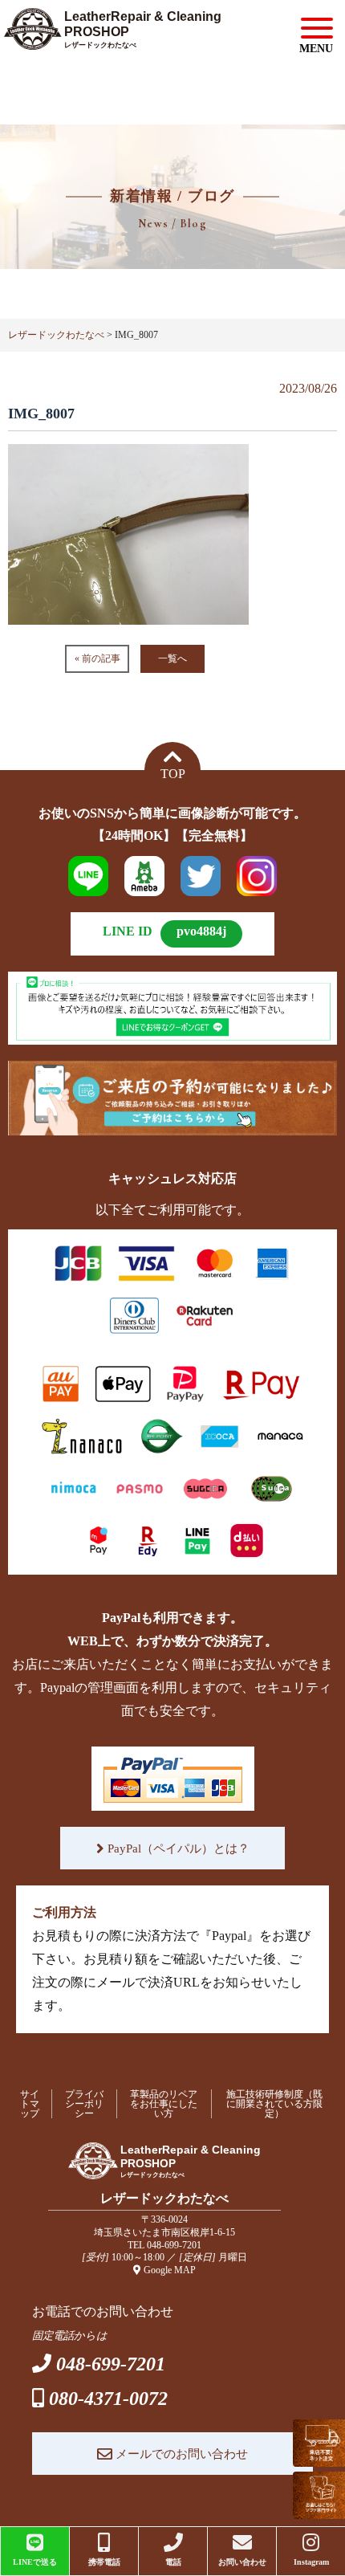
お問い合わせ (242, 2562)
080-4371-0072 (108, 2399)
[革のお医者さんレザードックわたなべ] (124, 37)
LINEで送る (35, 2562)
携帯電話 (104, 2562)
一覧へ (172, 658)
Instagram (311, 2562)
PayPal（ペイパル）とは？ (177, 1848)
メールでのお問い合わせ (180, 2454)
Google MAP (170, 2270)
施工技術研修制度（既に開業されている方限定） (274, 2104)
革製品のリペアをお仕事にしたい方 (164, 2104)
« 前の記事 (97, 658)
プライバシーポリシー (84, 2104)
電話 (173, 2562)
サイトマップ (30, 2104)
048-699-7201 (174, 2245)
